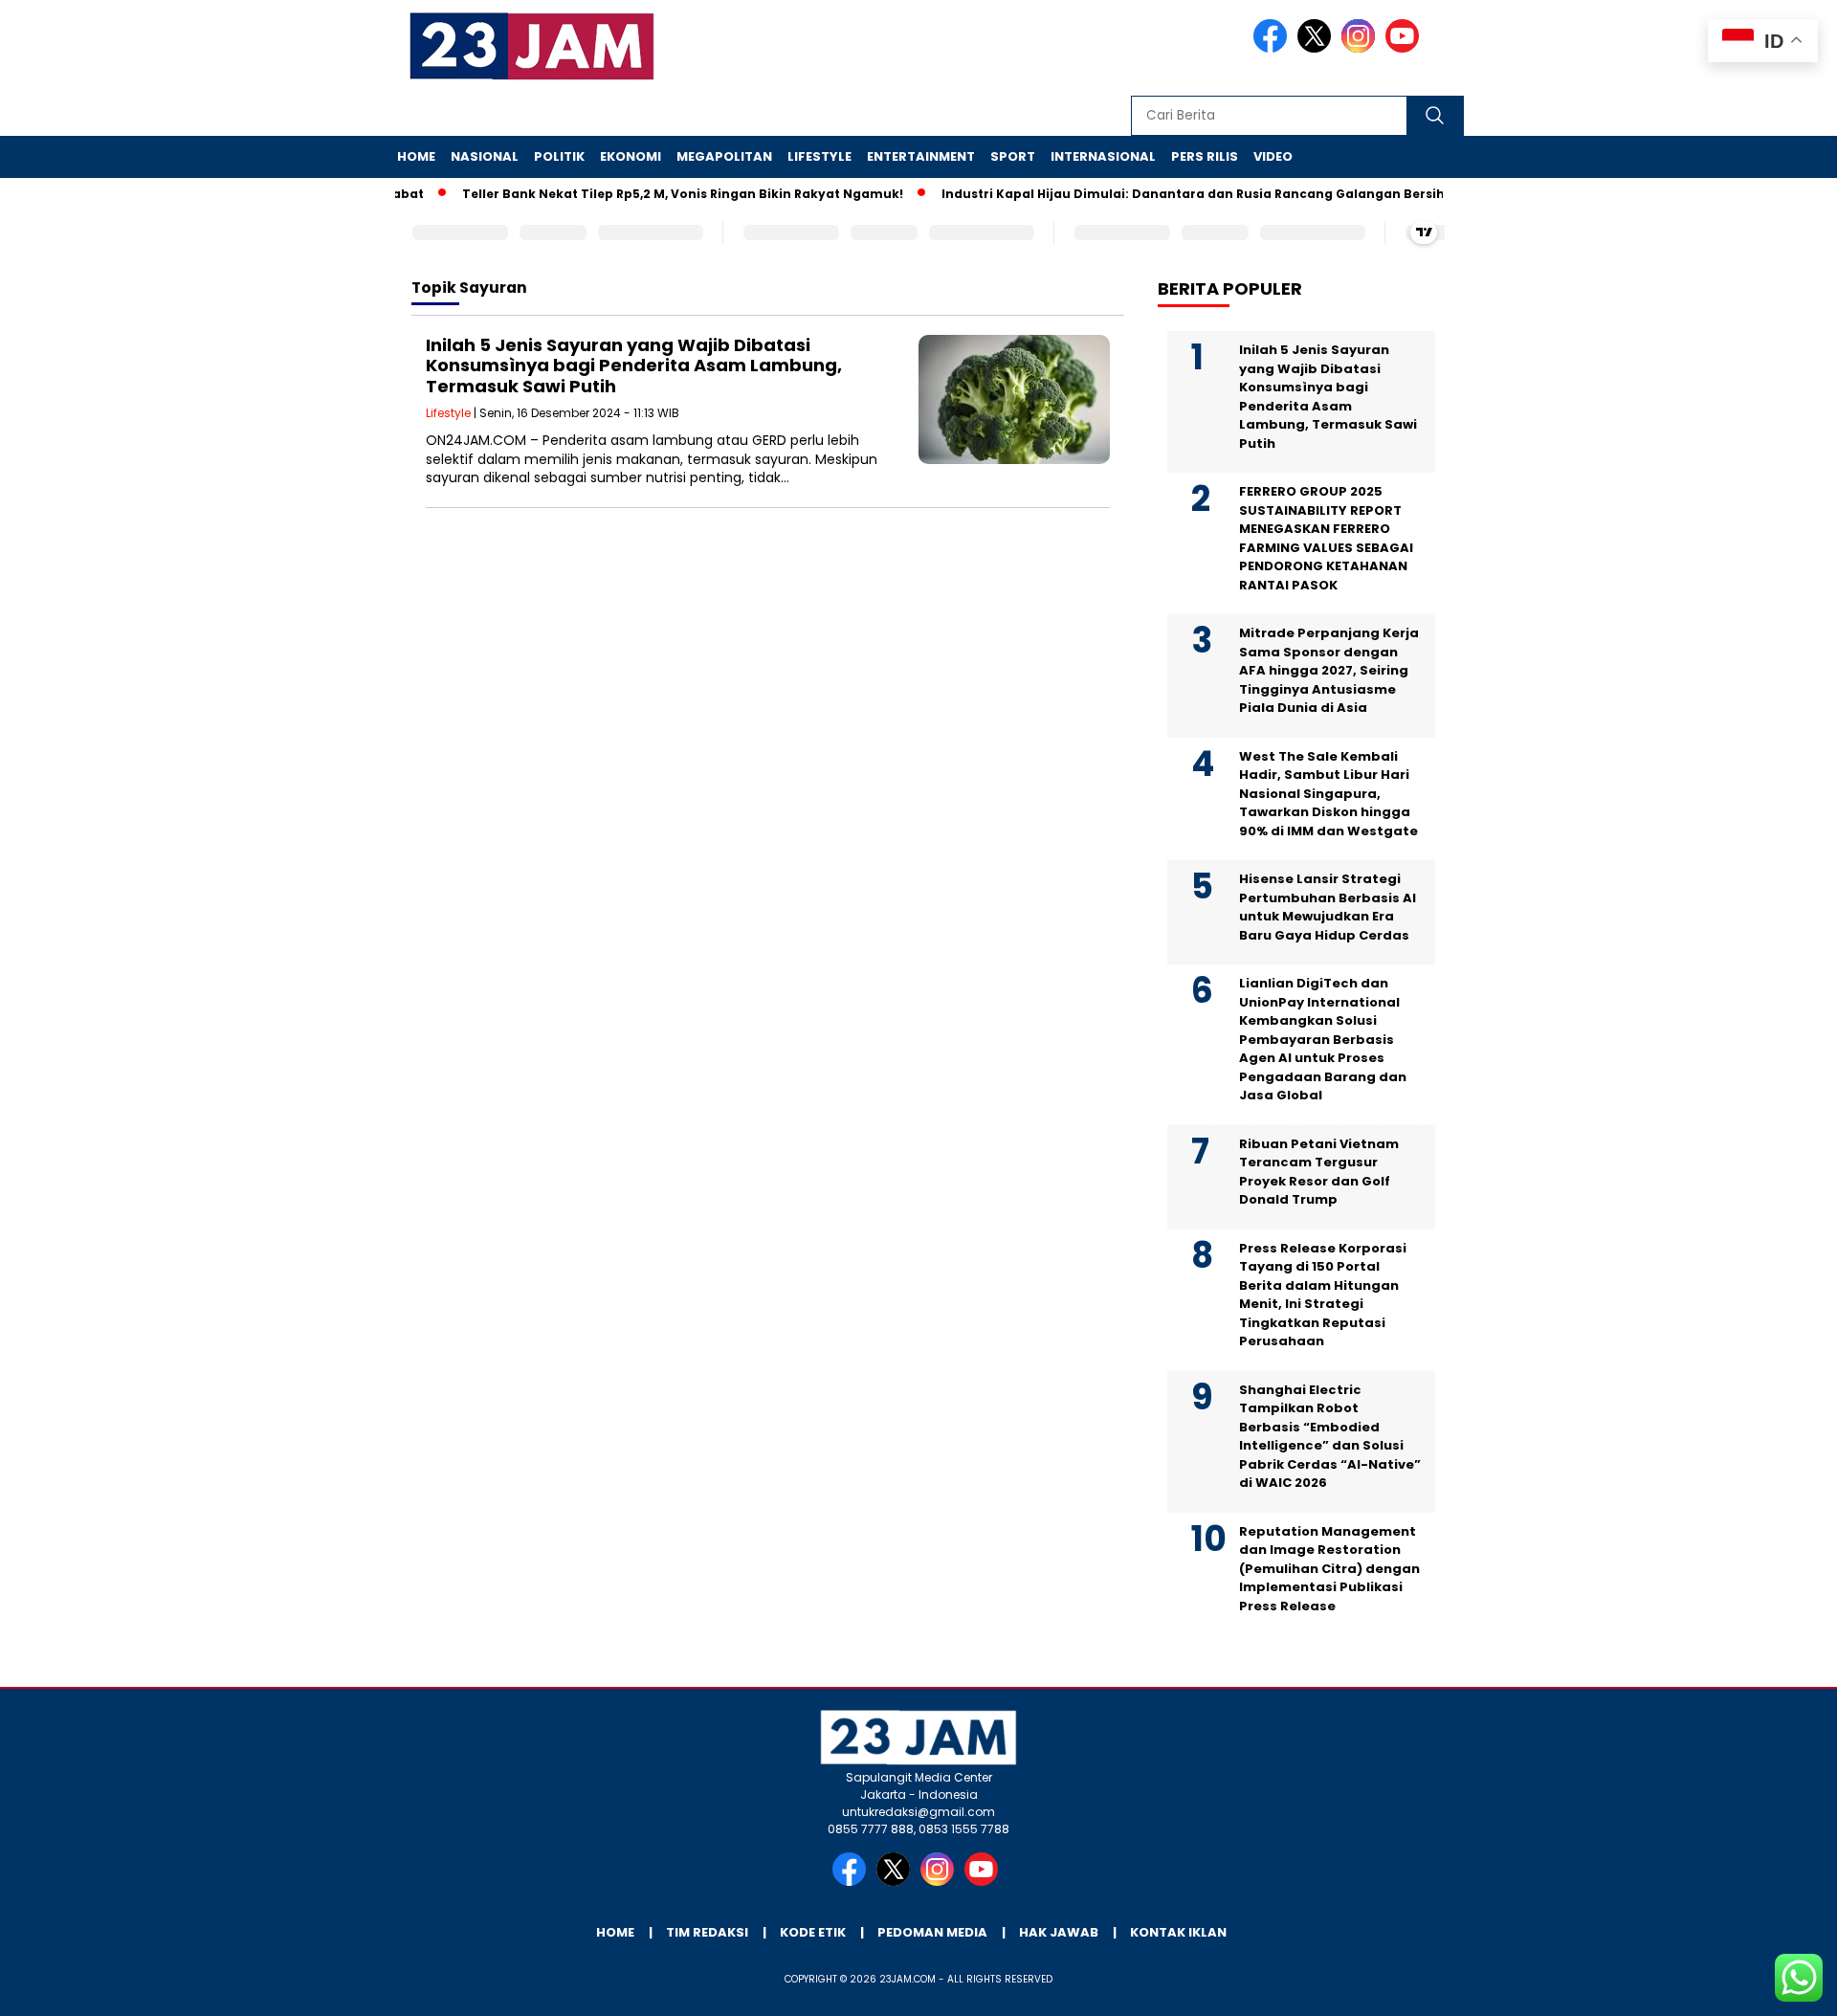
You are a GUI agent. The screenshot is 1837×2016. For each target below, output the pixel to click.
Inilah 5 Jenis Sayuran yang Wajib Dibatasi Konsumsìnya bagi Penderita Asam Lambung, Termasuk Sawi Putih (634, 366)
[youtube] (1405, 48)
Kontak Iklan (1178, 1932)
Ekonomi (631, 156)
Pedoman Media (932, 1932)
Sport (1013, 156)
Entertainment (921, 156)
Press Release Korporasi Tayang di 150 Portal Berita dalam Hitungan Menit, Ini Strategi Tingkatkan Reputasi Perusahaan (1323, 1295)
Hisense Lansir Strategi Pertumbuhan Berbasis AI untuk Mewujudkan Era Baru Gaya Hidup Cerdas (1328, 907)
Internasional (1103, 156)
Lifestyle (819, 156)
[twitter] (1317, 48)
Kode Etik (813, 1932)
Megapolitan (724, 156)
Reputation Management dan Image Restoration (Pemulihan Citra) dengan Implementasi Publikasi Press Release (1329, 1569)
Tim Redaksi (707, 1932)
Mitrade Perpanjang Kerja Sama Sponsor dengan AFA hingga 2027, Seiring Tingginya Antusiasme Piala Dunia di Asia (1329, 670)
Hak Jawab (1059, 1932)
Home (416, 156)
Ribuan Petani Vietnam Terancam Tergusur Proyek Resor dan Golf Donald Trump (1319, 1172)
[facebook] (1273, 48)
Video (1273, 156)
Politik (559, 156)
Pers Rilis (1205, 156)
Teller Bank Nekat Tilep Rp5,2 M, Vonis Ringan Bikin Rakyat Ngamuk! (651, 194)
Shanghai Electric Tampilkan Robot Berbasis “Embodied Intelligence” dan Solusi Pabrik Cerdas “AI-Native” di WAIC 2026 (1330, 1437)
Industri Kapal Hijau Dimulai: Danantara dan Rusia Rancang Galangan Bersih (1162, 194)
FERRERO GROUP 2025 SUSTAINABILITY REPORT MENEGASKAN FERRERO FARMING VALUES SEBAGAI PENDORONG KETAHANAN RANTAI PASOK (1326, 538)
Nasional (485, 156)
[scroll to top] (1766, 1986)
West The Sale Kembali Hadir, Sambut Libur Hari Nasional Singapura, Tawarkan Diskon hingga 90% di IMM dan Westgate (1328, 794)
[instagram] (1361, 48)
